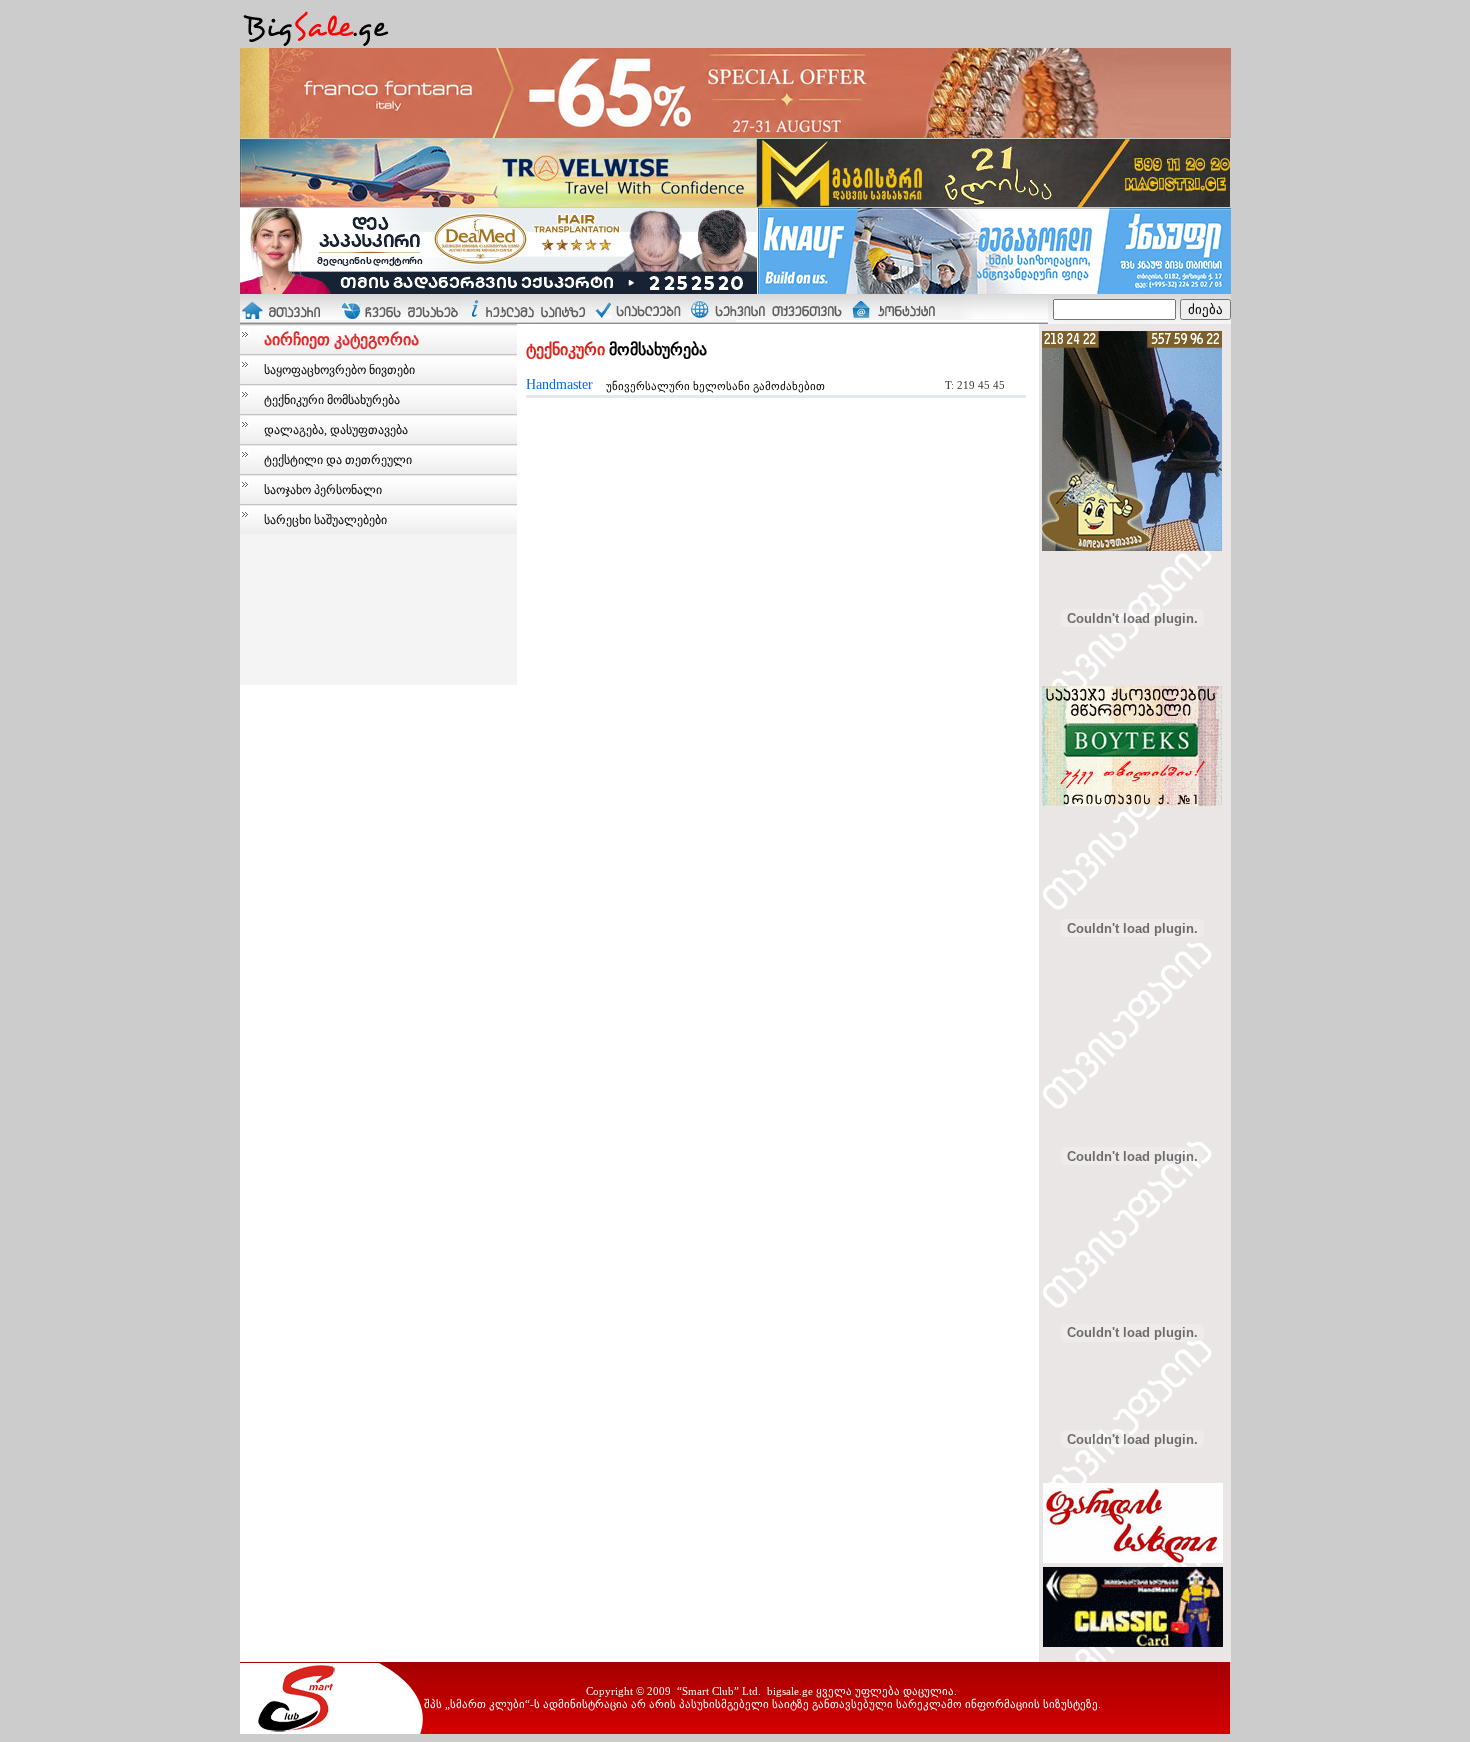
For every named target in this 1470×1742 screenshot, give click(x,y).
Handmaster (559, 384)
